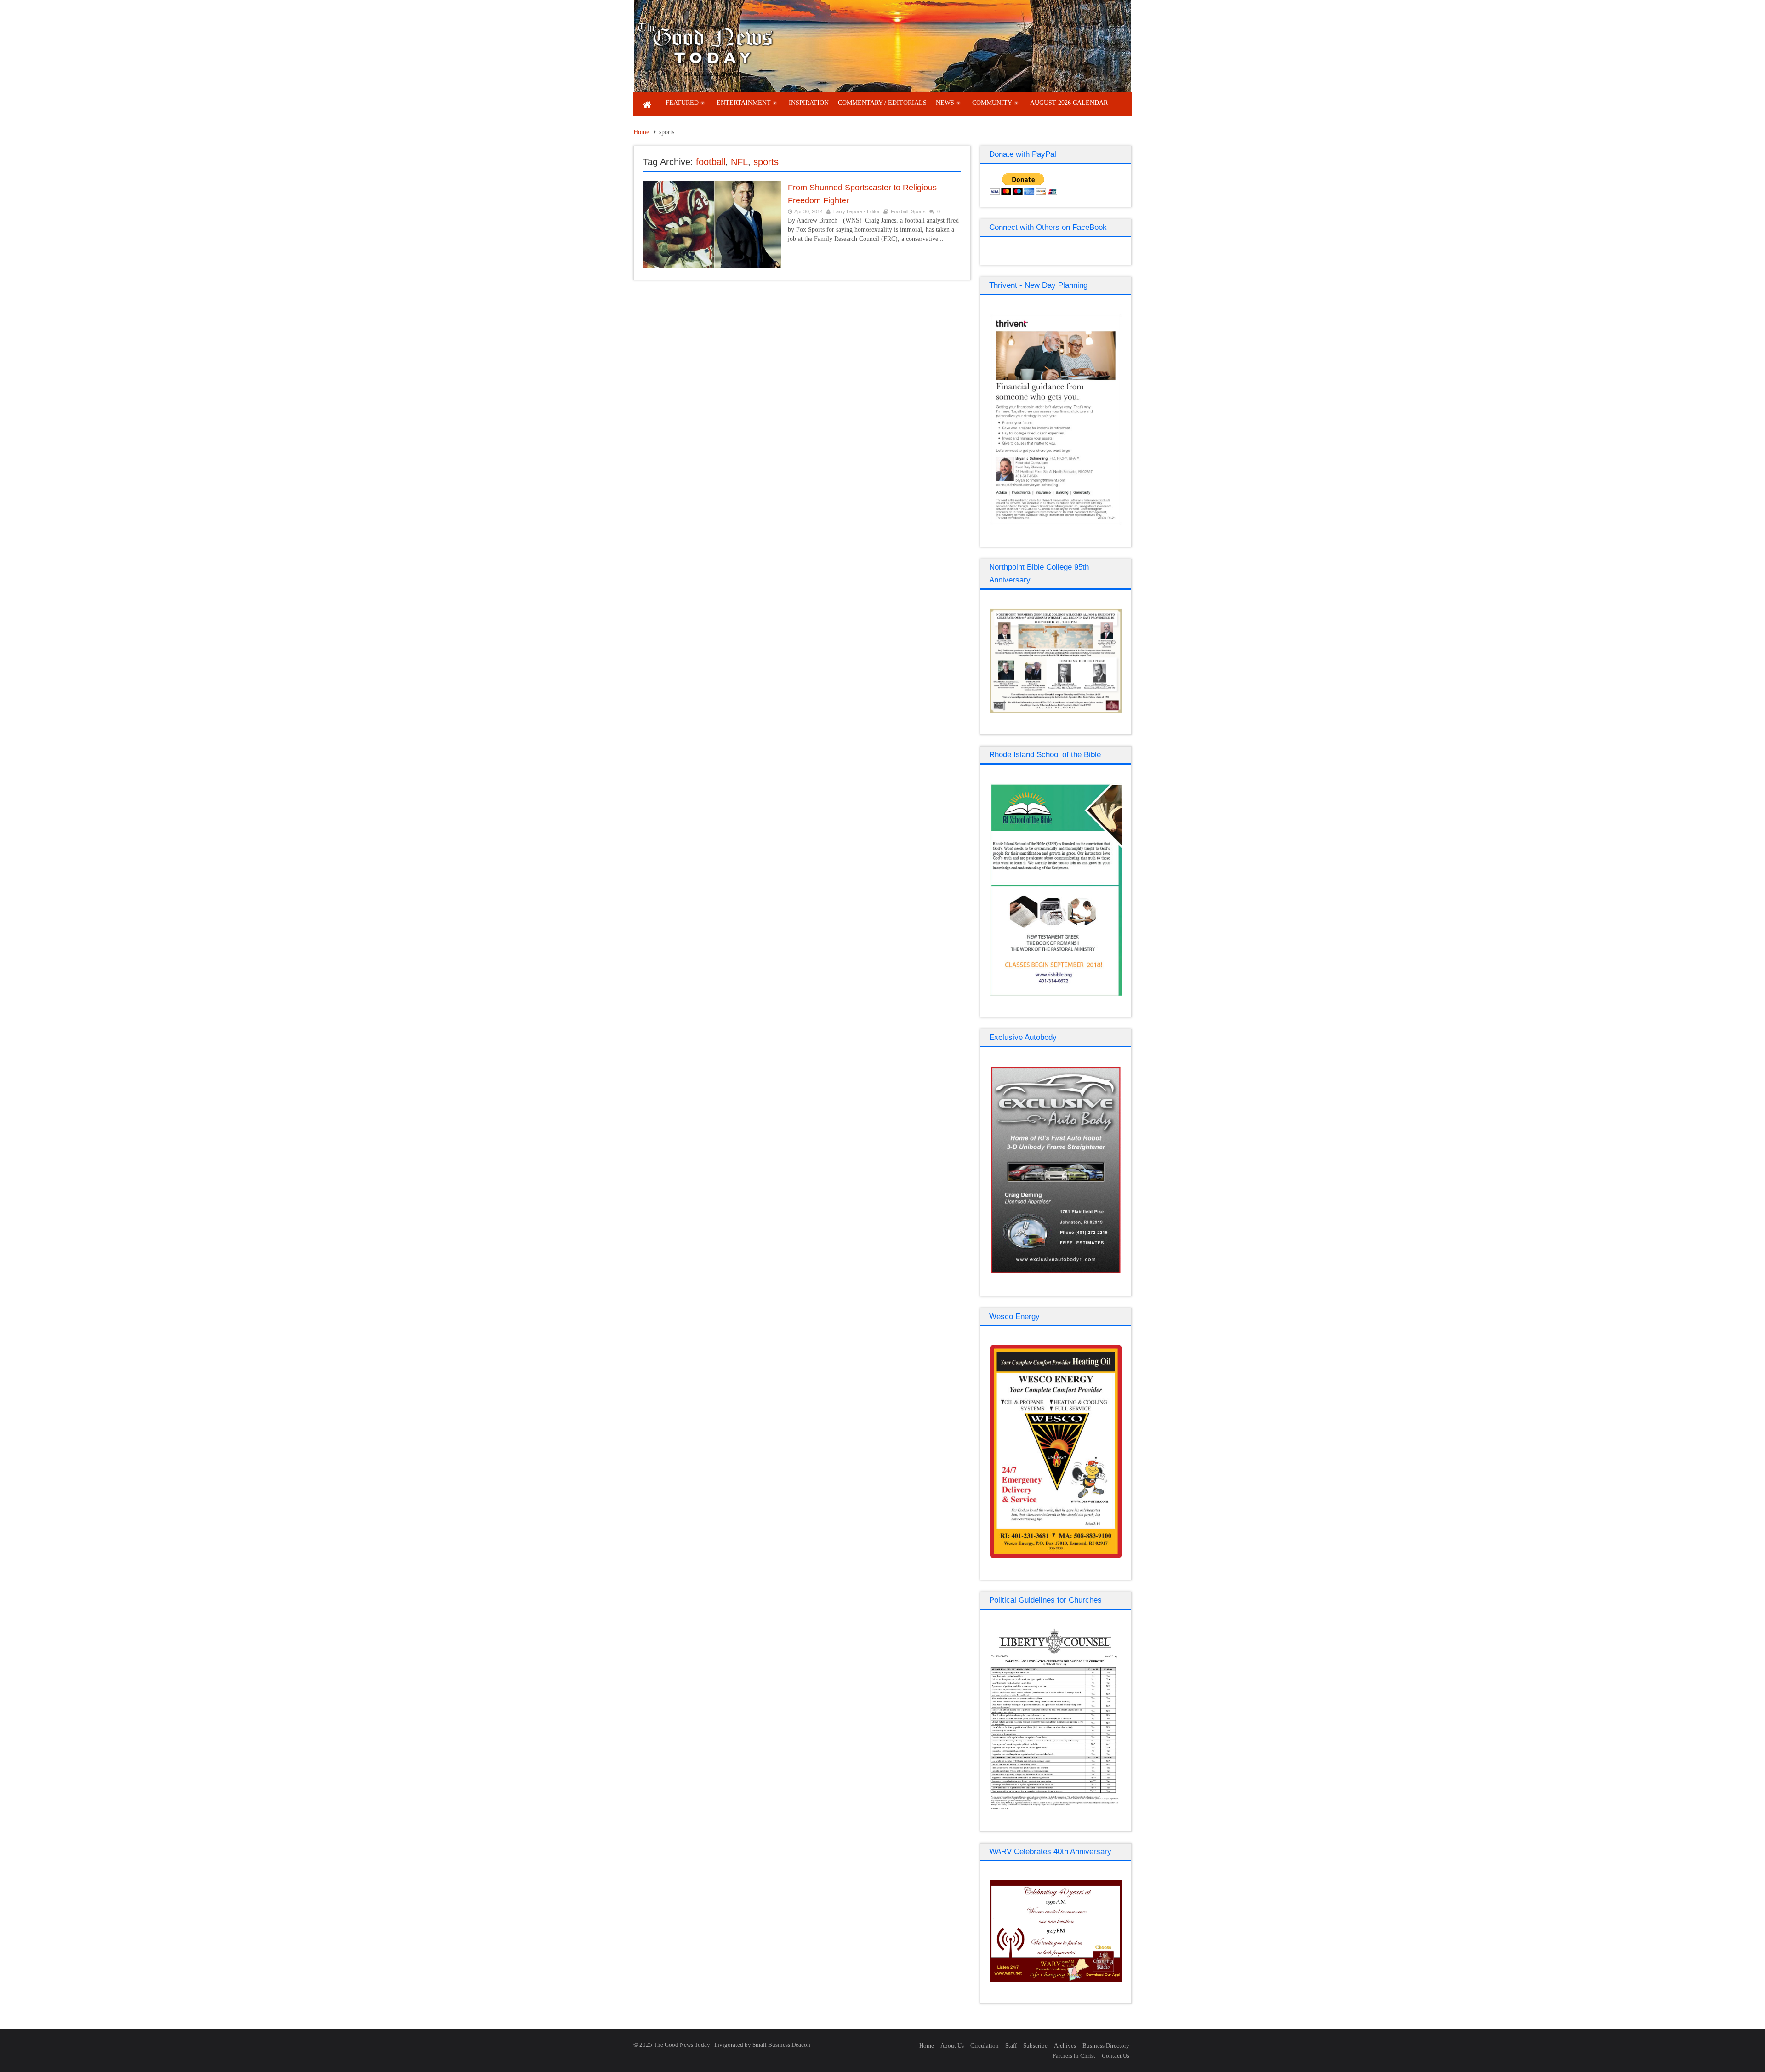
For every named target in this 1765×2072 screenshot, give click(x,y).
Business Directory (1106, 2046)
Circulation (985, 2046)
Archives (1065, 2046)
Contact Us (1116, 2056)
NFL (739, 162)
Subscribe (1035, 2046)
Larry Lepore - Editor (857, 211)
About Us (952, 2046)
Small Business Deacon (781, 2045)
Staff (1011, 2046)
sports (766, 162)
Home (641, 132)
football (711, 162)
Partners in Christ (1074, 2056)
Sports (918, 211)
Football (900, 211)
